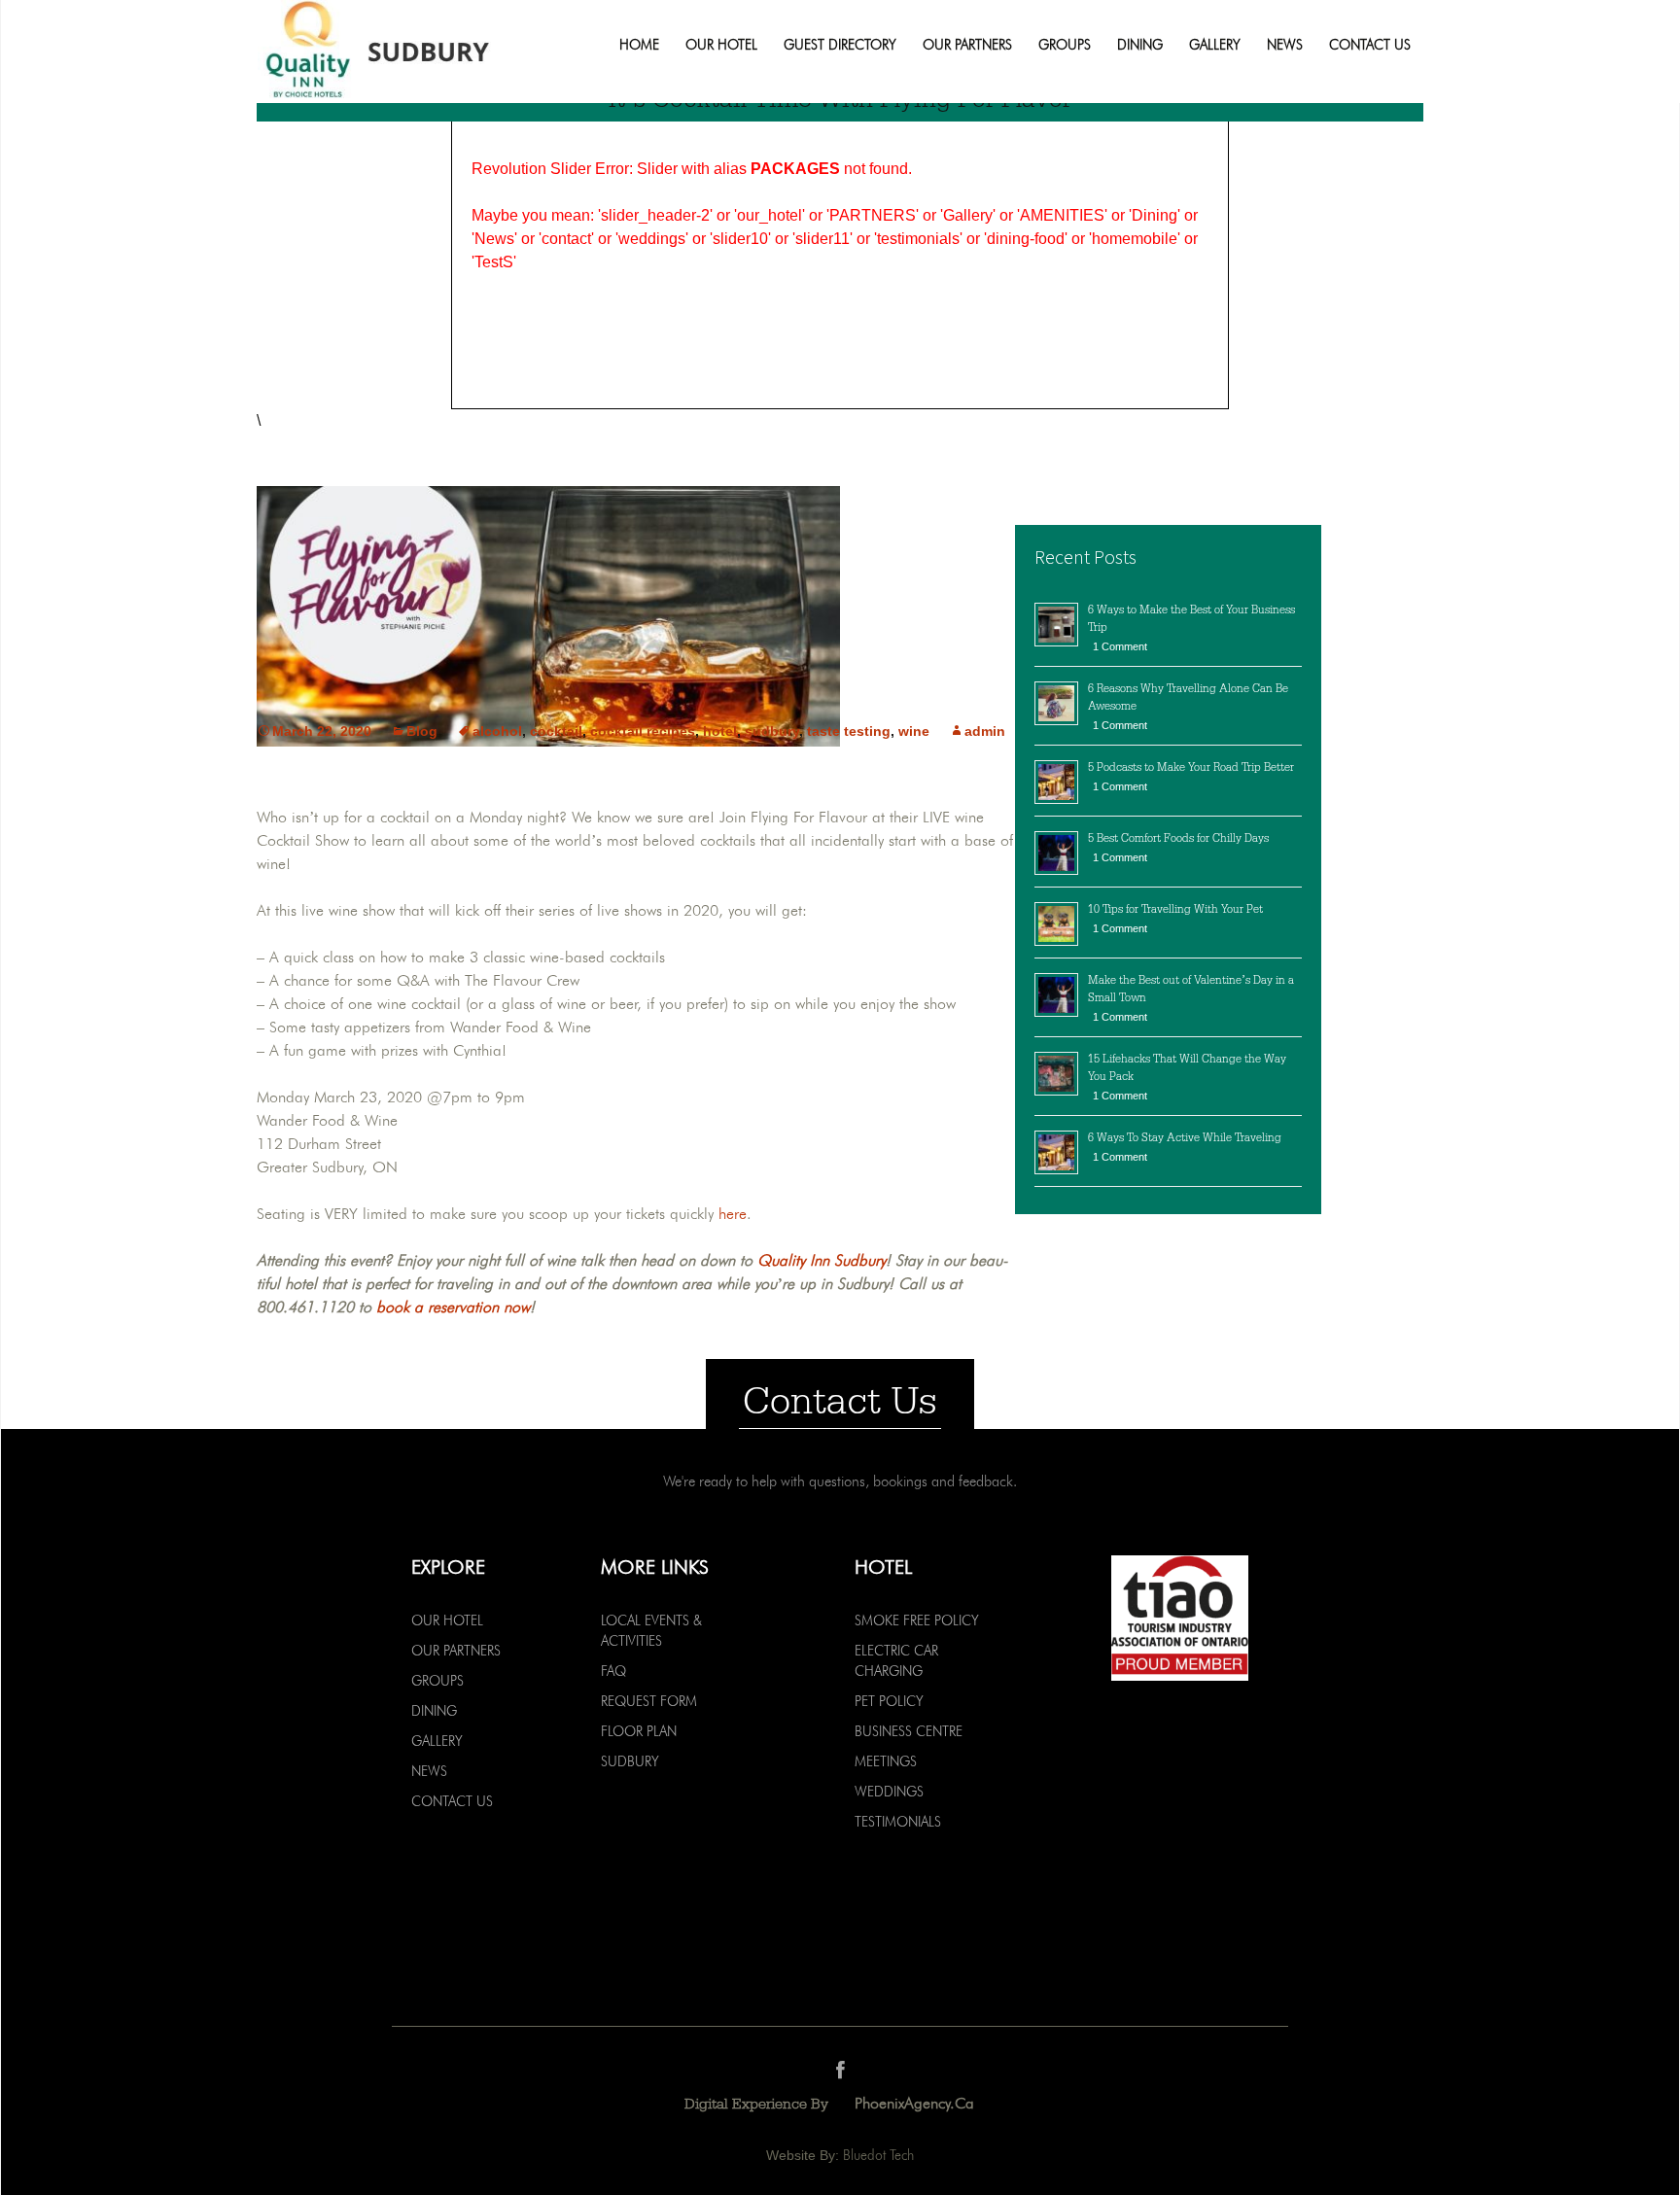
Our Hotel (721, 45)
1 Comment (1120, 646)
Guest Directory (840, 45)
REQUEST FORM (649, 1701)
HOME (639, 45)
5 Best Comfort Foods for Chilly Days (1178, 838)
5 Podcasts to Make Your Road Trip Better (1191, 767)
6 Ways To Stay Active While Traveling (1185, 1137)
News (1285, 45)
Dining (1140, 45)
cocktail (556, 731)
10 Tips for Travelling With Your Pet (1175, 909)
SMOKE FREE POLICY (917, 1620)
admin (985, 731)
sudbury (772, 731)
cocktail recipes (643, 731)
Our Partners (967, 45)
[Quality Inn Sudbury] (409, 52)
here (733, 1214)
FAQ (613, 1671)
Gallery (1215, 45)
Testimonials (898, 1822)
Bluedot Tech (878, 2155)
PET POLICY (889, 1701)
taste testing (849, 731)
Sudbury (630, 1761)
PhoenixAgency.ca (914, 2103)
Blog (422, 731)
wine (914, 731)
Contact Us (1370, 45)
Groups (1065, 45)
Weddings (889, 1792)
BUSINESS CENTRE (909, 1731)
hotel (720, 731)
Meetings (886, 1761)
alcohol (497, 731)
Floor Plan (639, 1731)
